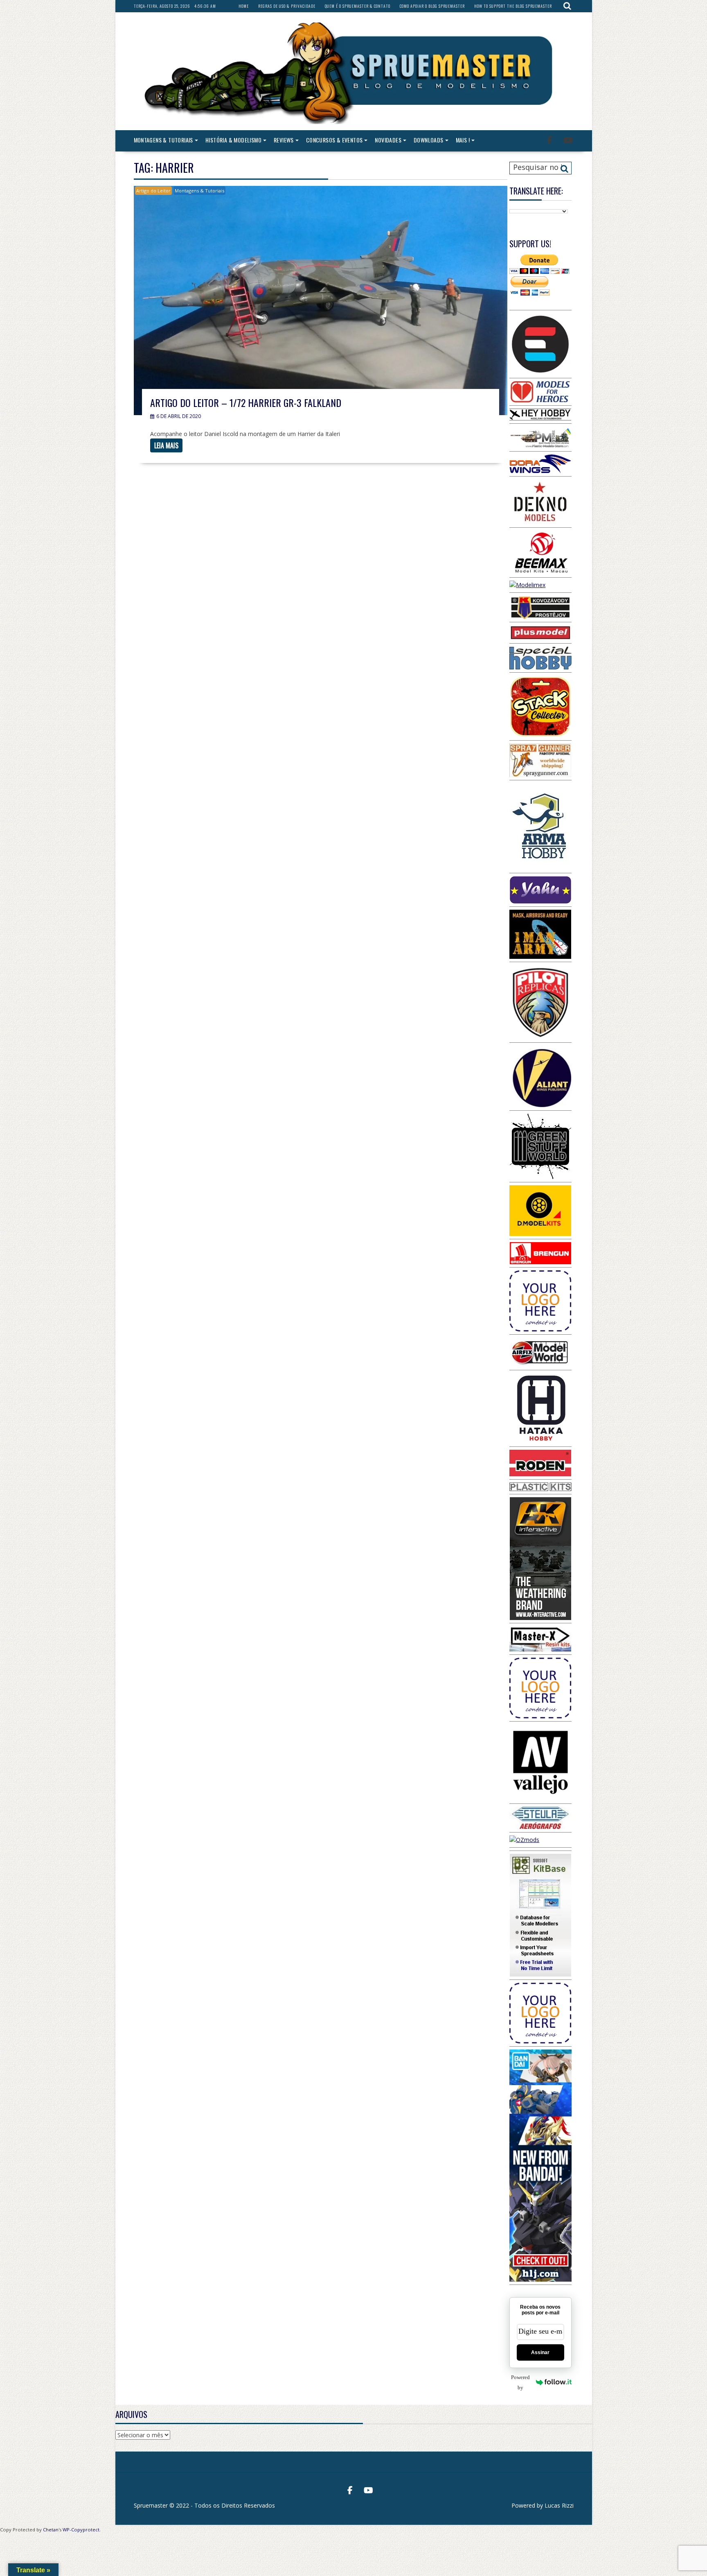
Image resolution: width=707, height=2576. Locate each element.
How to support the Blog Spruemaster (513, 6)
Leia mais (166, 445)
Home (244, 6)
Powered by (520, 2382)
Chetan (51, 2530)
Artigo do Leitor (153, 191)
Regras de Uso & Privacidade (287, 6)
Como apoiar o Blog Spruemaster (432, 6)
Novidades (388, 140)
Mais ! (463, 140)
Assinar (540, 2352)
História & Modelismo (233, 140)
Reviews (284, 140)
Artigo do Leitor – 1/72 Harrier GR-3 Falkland (246, 402)
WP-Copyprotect (81, 2530)
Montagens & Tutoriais (163, 140)
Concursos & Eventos (334, 140)
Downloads (429, 140)
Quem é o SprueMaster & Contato (358, 6)
